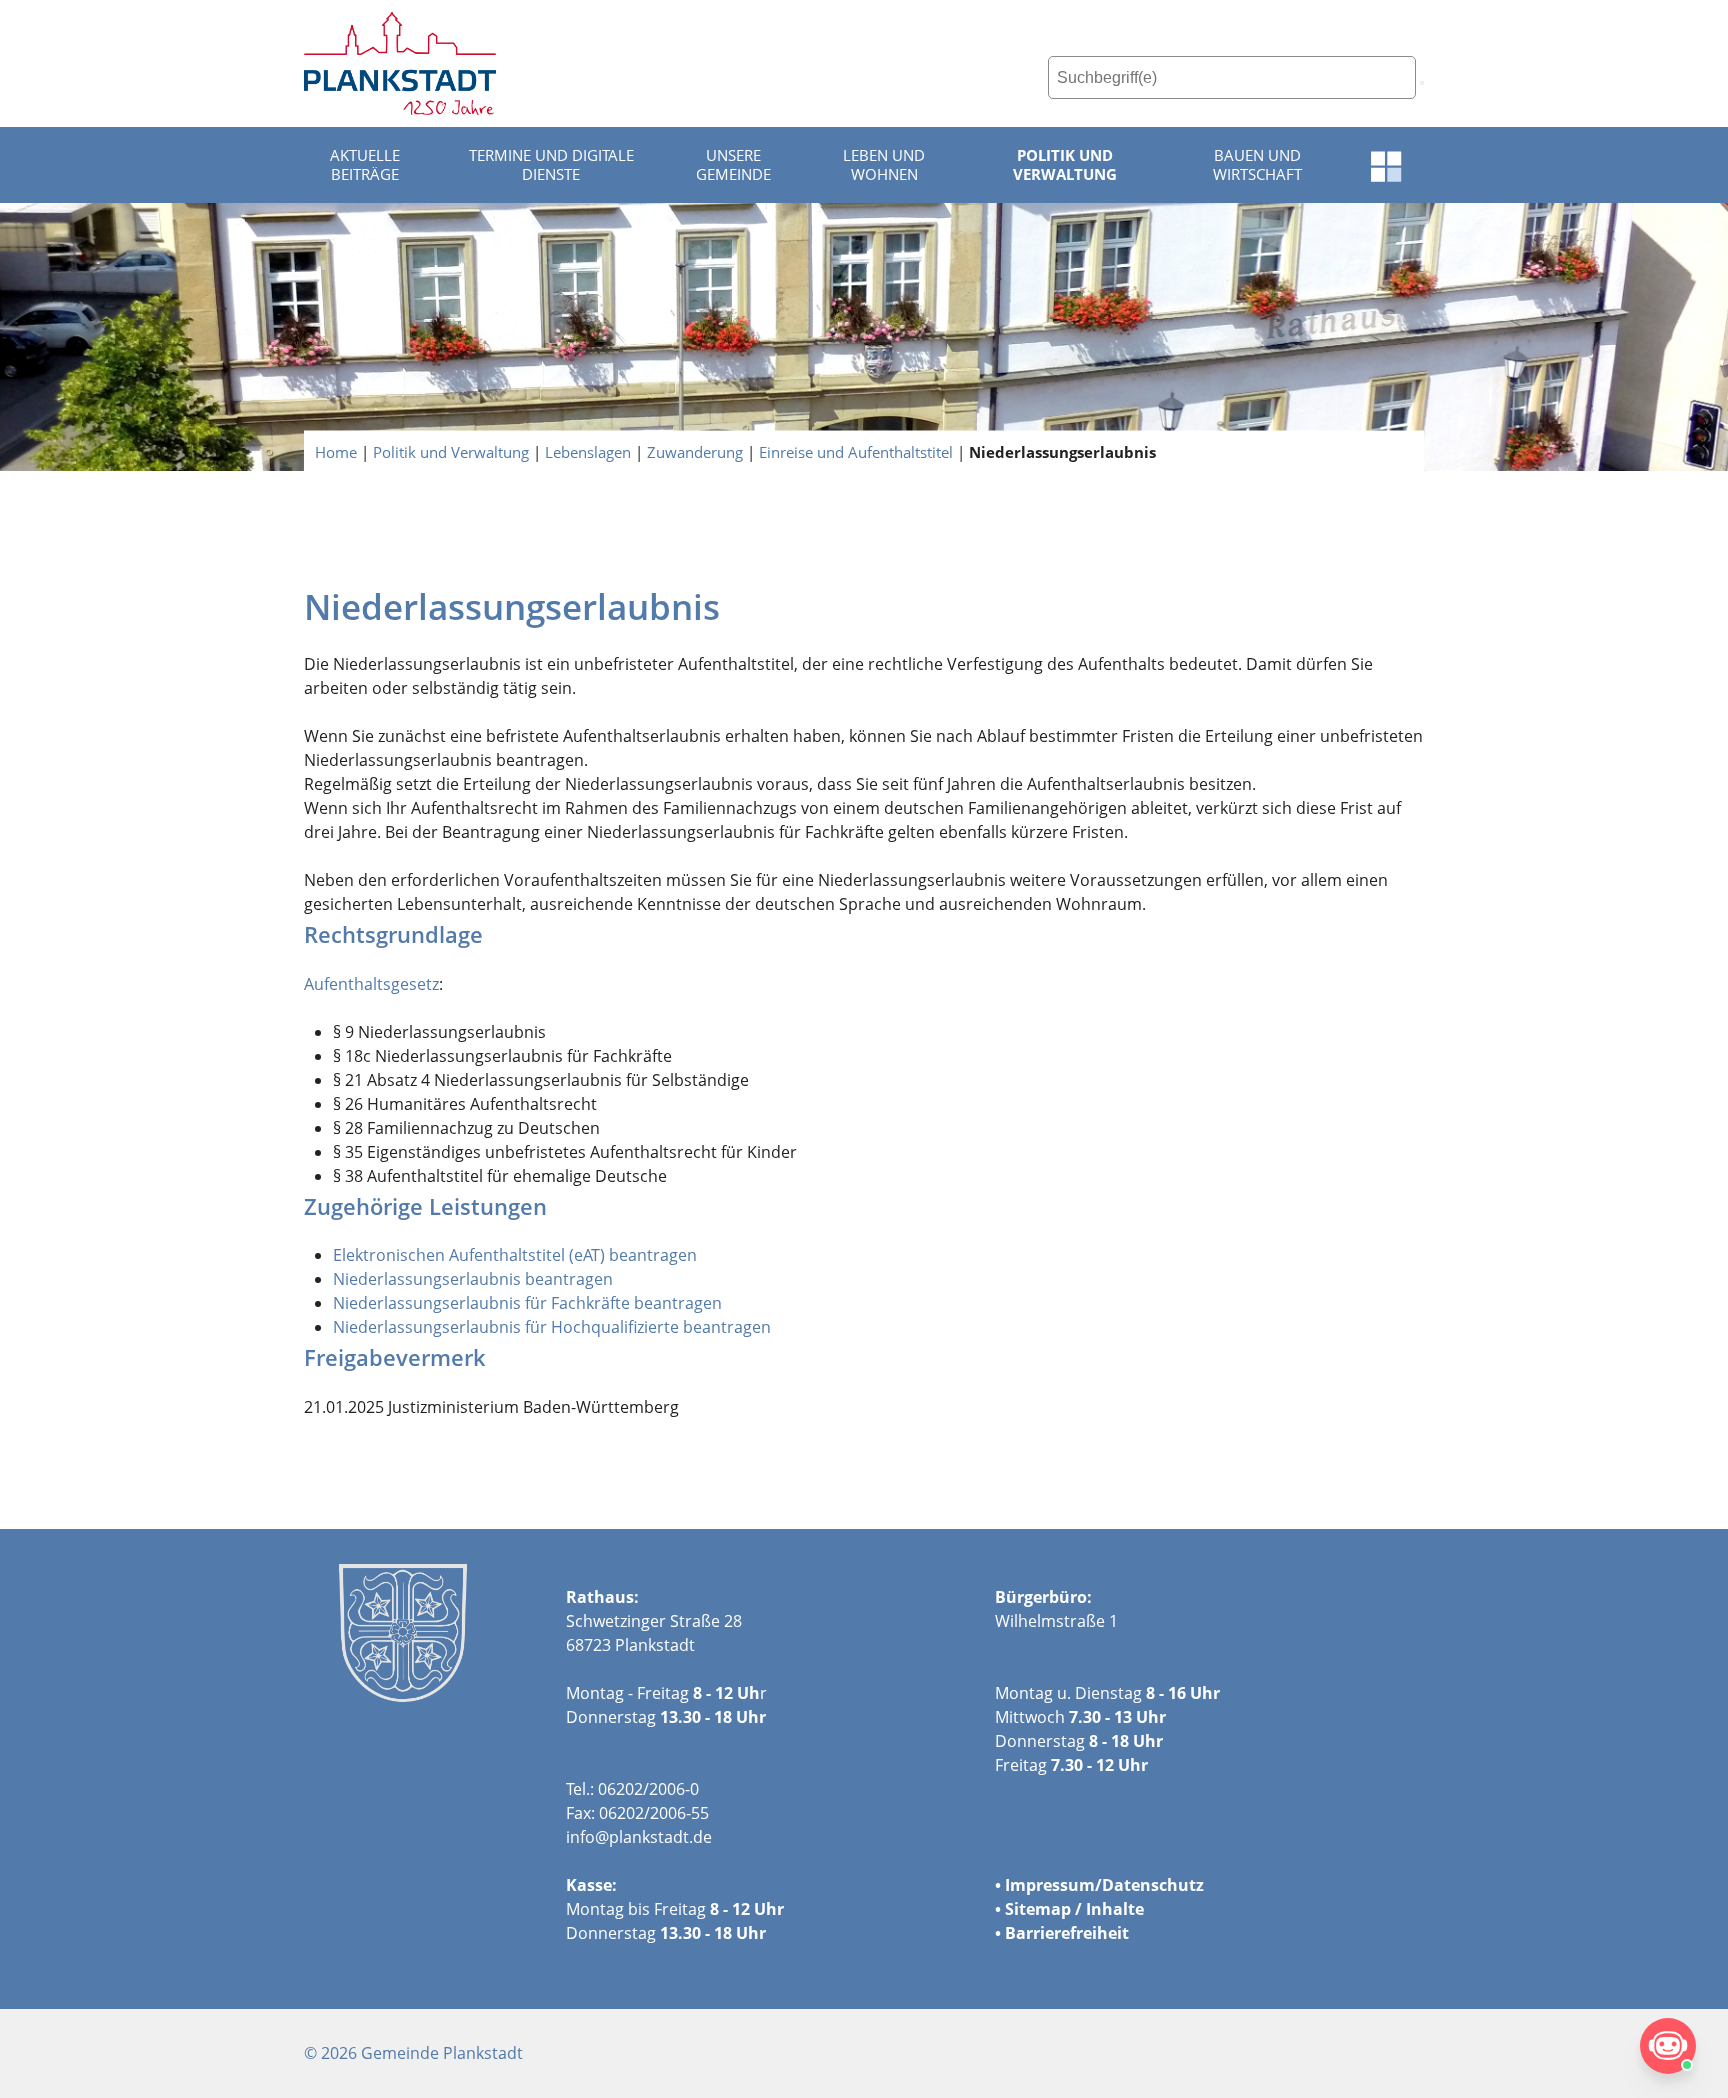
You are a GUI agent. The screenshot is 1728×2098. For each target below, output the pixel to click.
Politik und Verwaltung (1065, 165)
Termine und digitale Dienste (551, 165)
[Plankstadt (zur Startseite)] (400, 63)
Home (336, 451)
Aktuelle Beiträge (365, 165)
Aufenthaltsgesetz (371, 984)
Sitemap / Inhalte (1074, 1909)
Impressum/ (1053, 1885)
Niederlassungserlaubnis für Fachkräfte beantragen (527, 1303)
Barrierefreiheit (1067, 1933)
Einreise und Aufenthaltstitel (856, 451)
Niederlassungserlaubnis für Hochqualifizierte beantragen (552, 1327)
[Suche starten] (1422, 83)
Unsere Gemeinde (733, 165)
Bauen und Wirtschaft (1257, 165)
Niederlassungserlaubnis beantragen (473, 1279)
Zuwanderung (695, 451)
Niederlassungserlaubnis (1062, 451)
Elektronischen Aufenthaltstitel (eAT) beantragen (515, 1255)
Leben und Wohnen (884, 165)
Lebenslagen (588, 451)
